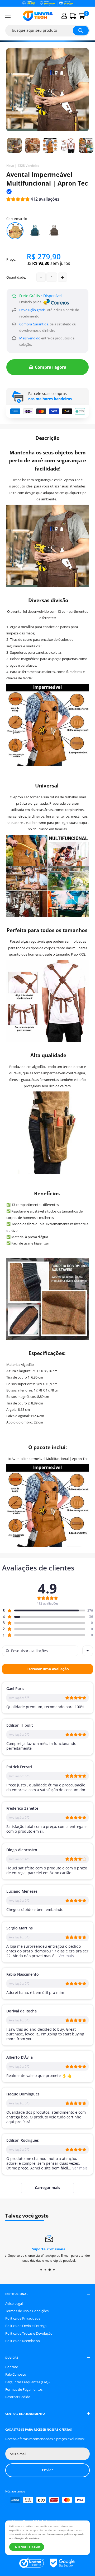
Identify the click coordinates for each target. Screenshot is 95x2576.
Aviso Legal (14, 2303)
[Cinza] (54, 231)
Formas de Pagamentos (24, 2389)
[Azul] (35, 231)
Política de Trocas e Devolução (29, 2333)
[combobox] (88, 1651)
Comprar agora (51, 367)
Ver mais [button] (66, 1956)
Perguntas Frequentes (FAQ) (27, 2382)
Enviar (47, 2470)
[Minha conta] (64, 16)
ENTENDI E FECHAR (27, 2547)
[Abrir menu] (8, 16)
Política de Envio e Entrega (26, 2326)
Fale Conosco (16, 2374)
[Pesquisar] (81, 31)
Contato (12, 2367)
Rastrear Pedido (18, 2397)
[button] (33, 200)
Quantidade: (16, 277)
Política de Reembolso (23, 2341)
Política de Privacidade (23, 2318)
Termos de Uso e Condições (27, 2311)
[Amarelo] (15, 231)
